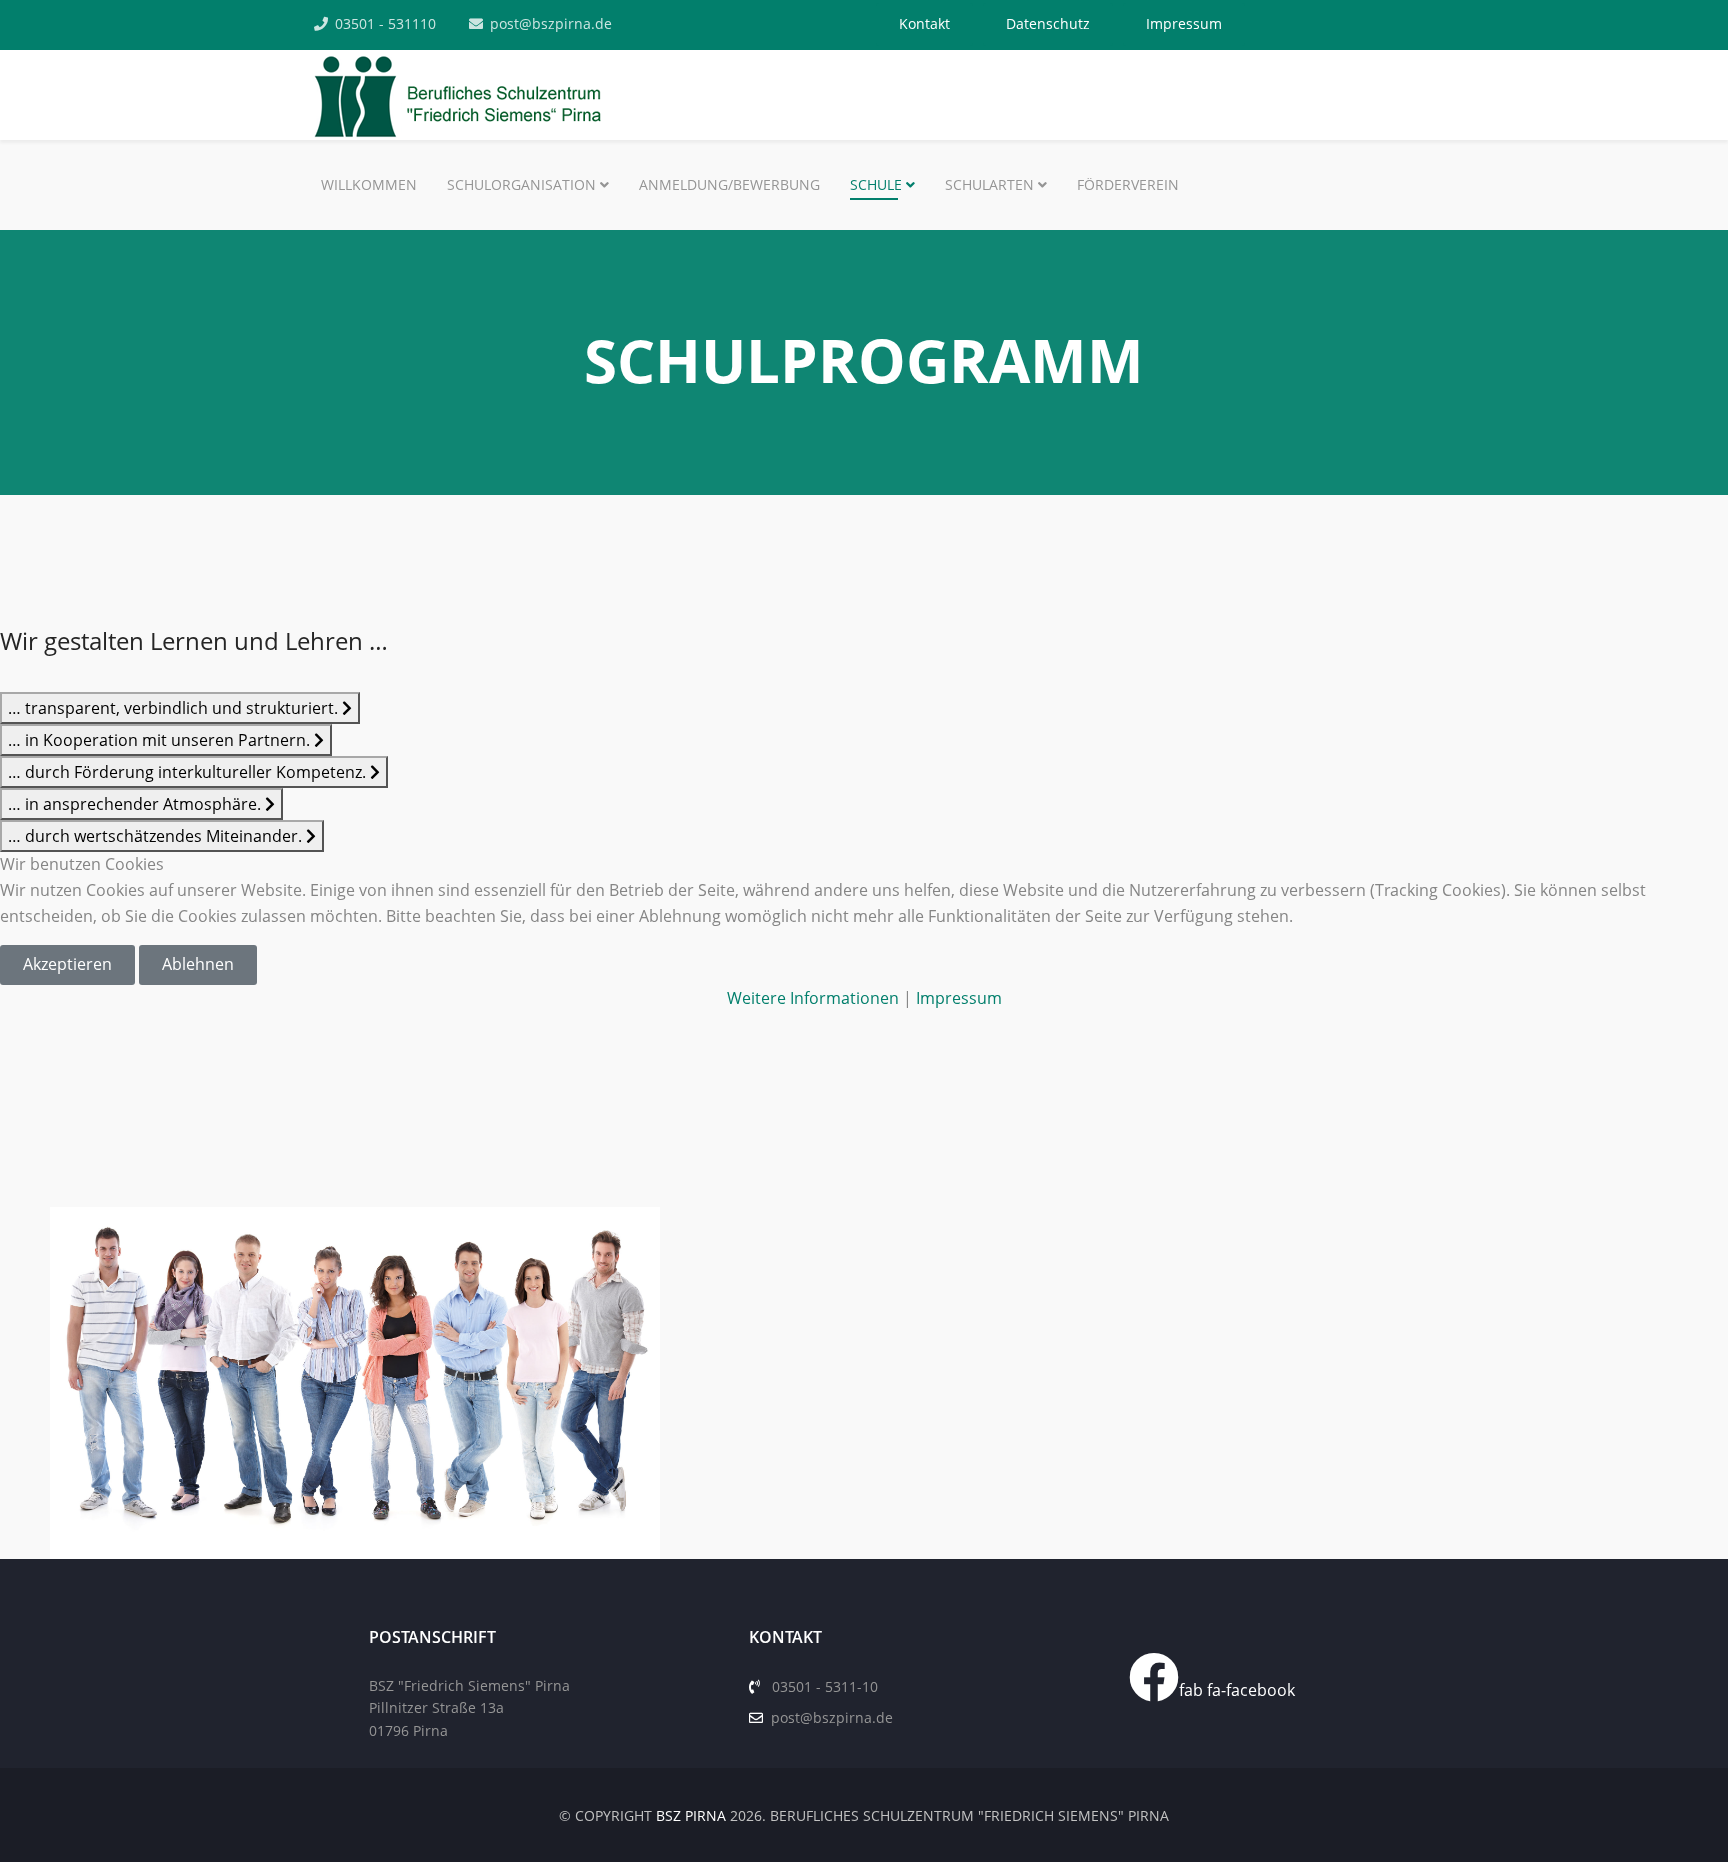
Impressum (959, 998)
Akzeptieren (67, 964)
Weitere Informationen (813, 998)
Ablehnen (198, 964)
